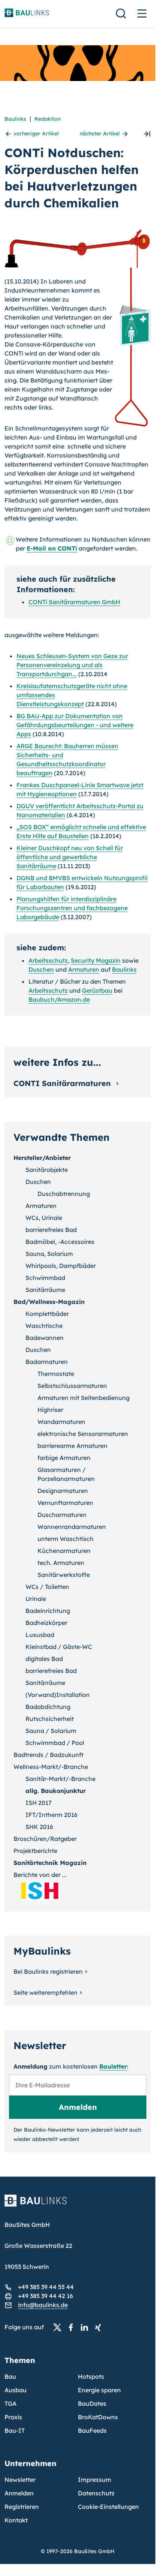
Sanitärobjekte (47, 1170)
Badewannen (45, 1338)
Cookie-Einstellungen (108, 2507)
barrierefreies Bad (51, 1230)
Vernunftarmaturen (65, 1503)
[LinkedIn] (86, 2327)
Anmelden (19, 2493)
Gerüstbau (97, 990)
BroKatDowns (98, 2417)
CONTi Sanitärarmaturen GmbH (74, 602)
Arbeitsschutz (48, 960)
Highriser (50, 1410)
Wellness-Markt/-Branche (51, 1767)
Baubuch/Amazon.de (59, 999)
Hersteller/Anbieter (42, 1158)
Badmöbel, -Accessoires (60, 1242)
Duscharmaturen (62, 1515)
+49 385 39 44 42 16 (45, 2296)
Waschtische (44, 1326)
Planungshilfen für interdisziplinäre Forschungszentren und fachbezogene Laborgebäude (72, 908)
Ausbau (16, 2390)
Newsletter (20, 2480)
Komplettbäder (47, 1314)
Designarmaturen (63, 1491)
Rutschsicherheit (50, 1719)
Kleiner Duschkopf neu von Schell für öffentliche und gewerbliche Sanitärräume (70, 857)
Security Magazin (96, 960)
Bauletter (113, 2066)
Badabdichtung (48, 1707)
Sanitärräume (45, 1290)
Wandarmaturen (61, 1422)
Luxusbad (40, 1635)
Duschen (41, 969)
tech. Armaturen (61, 1563)
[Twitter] (60, 2327)
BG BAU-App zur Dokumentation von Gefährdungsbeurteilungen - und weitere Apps (75, 725)
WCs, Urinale (44, 1218)
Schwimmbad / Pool (55, 1743)
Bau (10, 2376)
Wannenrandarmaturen (72, 1527)
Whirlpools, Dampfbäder (61, 1266)
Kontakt (16, 2520)
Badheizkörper (46, 1623)
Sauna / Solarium (51, 1731)
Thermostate (56, 1374)
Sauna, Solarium (49, 1254)
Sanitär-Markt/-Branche (60, 1779)
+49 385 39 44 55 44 (46, 2287)
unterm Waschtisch (66, 1539)
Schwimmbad (45, 1278)
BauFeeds (92, 2430)
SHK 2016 (39, 1827)
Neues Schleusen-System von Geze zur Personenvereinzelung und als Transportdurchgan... (72, 665)
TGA (10, 2403)
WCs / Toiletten (47, 1587)
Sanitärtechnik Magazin (50, 1863)
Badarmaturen (47, 1362)
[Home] (78, 2205)
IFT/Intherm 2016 (51, 1815)
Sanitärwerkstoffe (64, 1575)
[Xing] (100, 2327)
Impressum (95, 2480)
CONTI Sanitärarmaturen (63, 1083)
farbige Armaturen (64, 1458)
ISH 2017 (39, 1803)
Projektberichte (35, 1851)
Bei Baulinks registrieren (48, 1971)
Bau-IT (15, 2430)
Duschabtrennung (64, 1194)
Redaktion (48, 119)
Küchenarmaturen (64, 1551)
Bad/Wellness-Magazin (49, 1302)
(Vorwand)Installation (58, 1695)
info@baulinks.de (43, 2305)
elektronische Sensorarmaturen (83, 1434)
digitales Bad (44, 1659)
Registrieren (22, 2507)
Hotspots (91, 2376)
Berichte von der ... (40, 1875)
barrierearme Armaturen (72, 1446)
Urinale (36, 1599)
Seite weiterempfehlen (45, 1992)
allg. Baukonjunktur (56, 1791)
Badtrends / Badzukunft (48, 1755)
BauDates (92, 2403)
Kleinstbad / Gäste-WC (59, 1647)
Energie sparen (99, 2390)
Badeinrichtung (48, 1611)
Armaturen (84, 969)
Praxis (13, 2417)
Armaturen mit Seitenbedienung (83, 1398)
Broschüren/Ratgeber (45, 1839)
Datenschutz (96, 2493)
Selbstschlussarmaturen (72, 1386)
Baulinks (15, 119)
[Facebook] (73, 2327)
